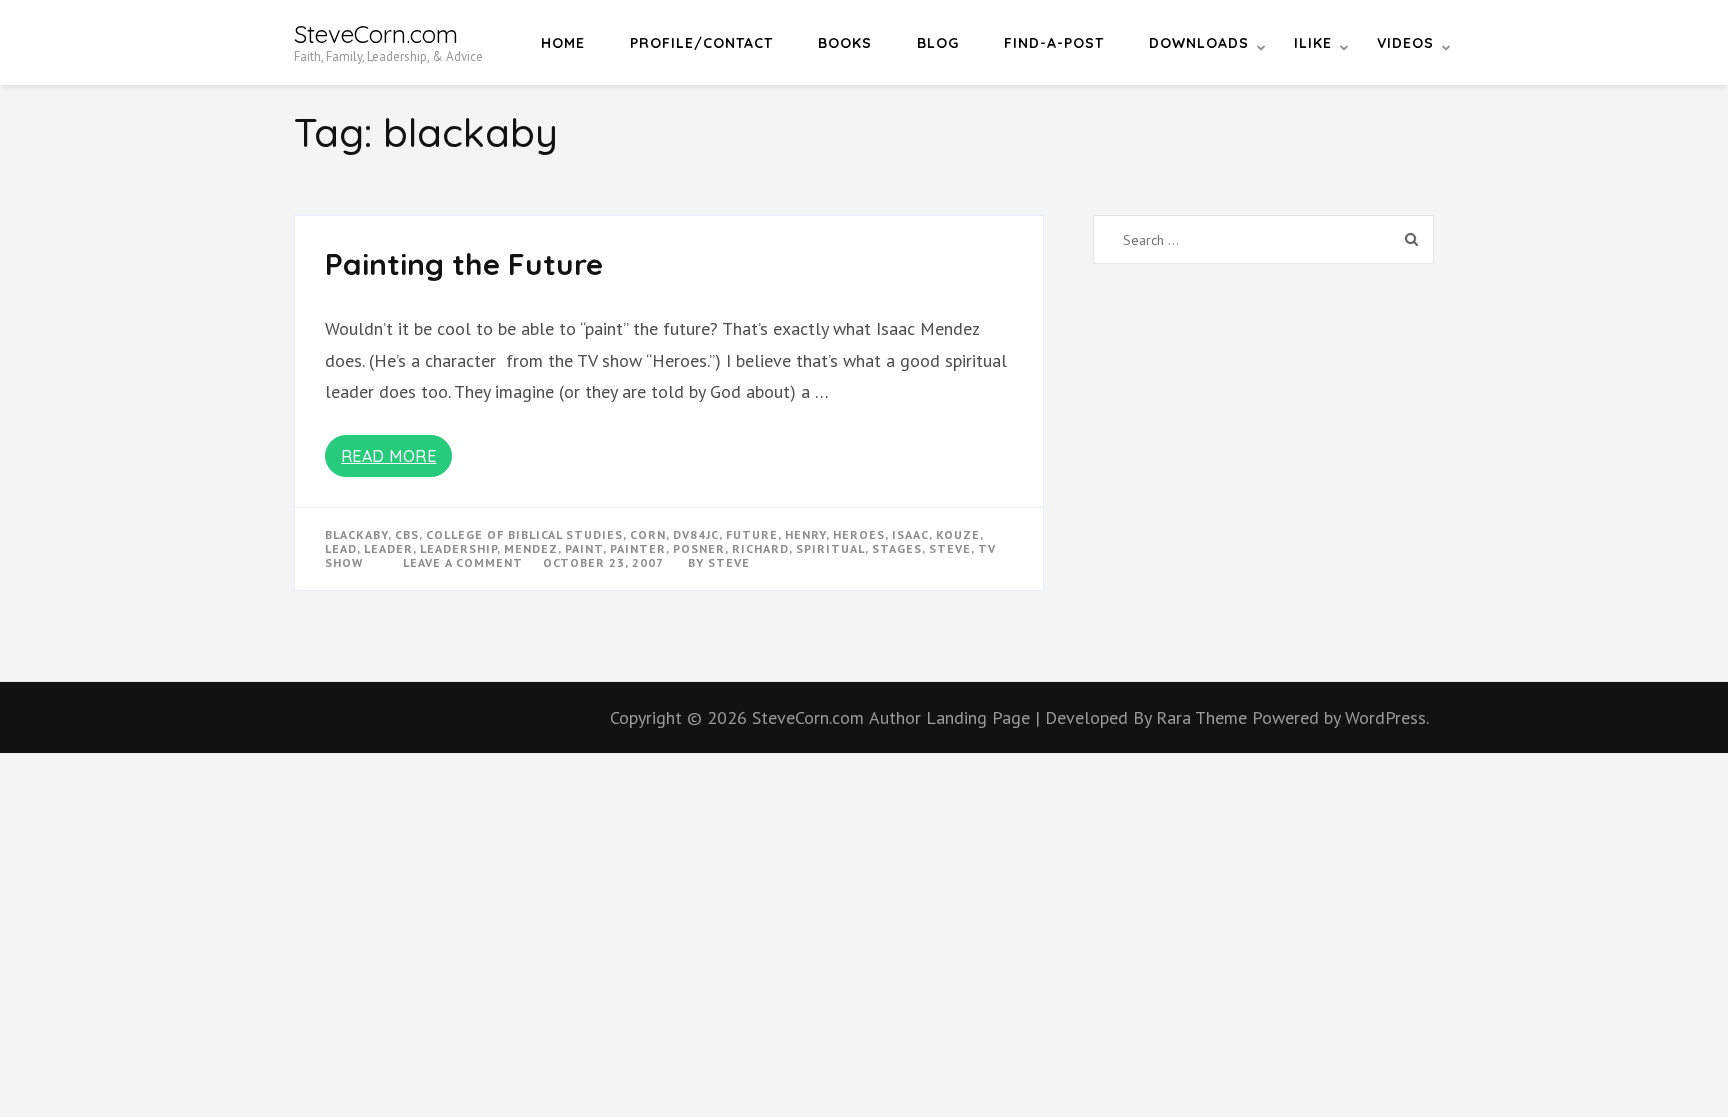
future (752, 534)
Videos (1405, 43)
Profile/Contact (701, 43)
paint (584, 548)
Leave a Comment (463, 562)
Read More (389, 456)
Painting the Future (464, 264)
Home (563, 43)
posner (699, 548)
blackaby (356, 534)
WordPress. (1387, 717)
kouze (958, 534)
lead (341, 548)
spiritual (830, 548)
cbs (407, 534)
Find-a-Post (1054, 43)
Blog (938, 43)
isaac (910, 534)
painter (638, 548)
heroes (859, 534)
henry (805, 534)
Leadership (458, 548)
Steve (729, 562)
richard (760, 548)
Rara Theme (1204, 717)
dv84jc (696, 534)
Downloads (1199, 43)
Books (845, 43)
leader (388, 548)
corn (648, 534)
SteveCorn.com (376, 34)
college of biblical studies (524, 534)
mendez (531, 548)
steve (950, 548)
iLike (1313, 43)
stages (897, 548)
